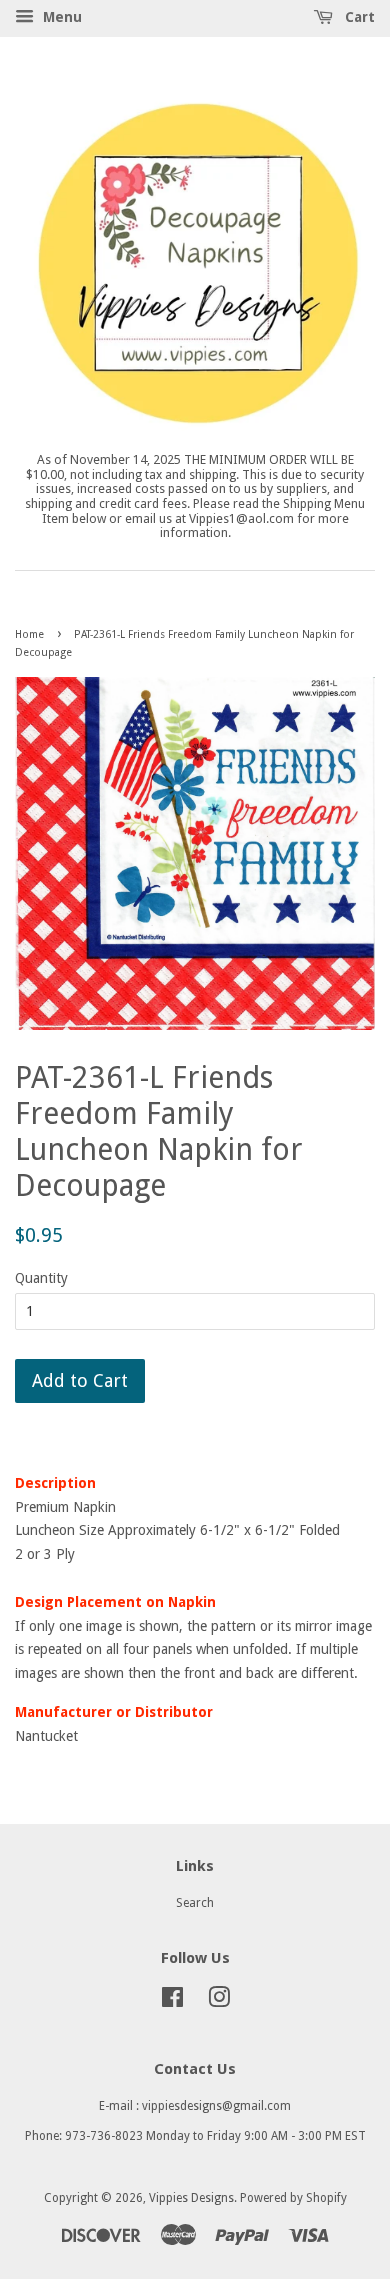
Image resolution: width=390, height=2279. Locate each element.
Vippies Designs (191, 2198)
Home (29, 634)
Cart (358, 17)
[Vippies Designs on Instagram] (219, 2002)
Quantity (41, 1278)
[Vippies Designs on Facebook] (172, 2002)
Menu (60, 17)
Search (195, 1903)
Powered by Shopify (293, 2198)
